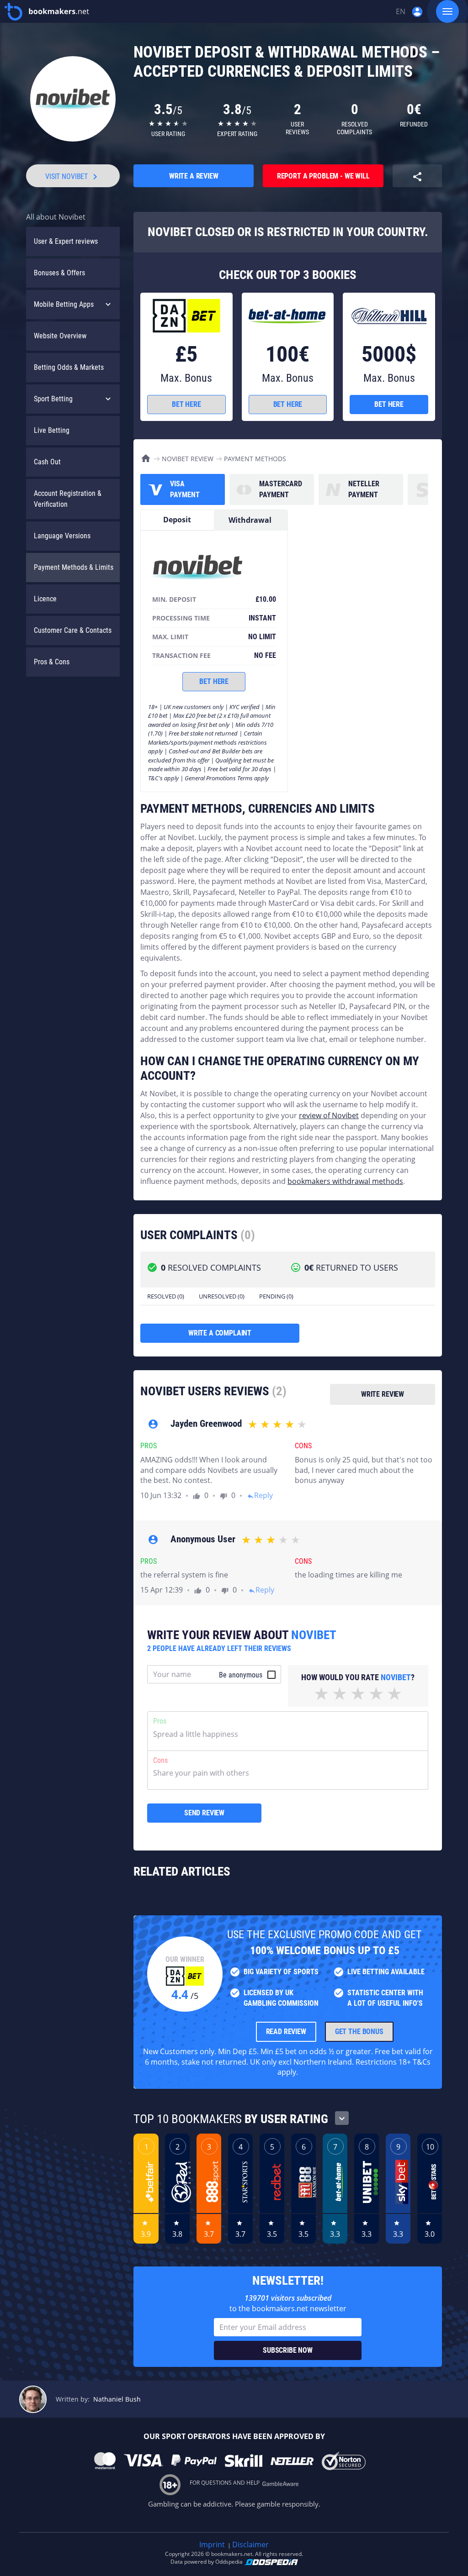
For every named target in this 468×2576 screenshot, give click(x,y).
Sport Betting (53, 399)
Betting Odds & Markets (69, 367)
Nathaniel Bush (117, 2399)
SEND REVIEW (204, 1813)
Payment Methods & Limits (74, 567)
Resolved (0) (166, 1296)
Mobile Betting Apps (64, 304)
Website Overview (60, 336)
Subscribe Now (288, 2350)
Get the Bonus (359, 2032)
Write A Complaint (220, 1333)
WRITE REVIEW (383, 1394)
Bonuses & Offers (59, 273)
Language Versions (62, 536)
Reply (260, 1495)
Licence (45, 599)
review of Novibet (329, 1115)
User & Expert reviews (66, 241)
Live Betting (52, 430)
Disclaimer (250, 2544)
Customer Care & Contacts (73, 630)
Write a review (194, 176)
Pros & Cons (52, 662)
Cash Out (47, 462)
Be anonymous (241, 1675)
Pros (160, 1721)
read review (286, 2032)
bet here (186, 404)
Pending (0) (276, 1296)
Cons (160, 1760)
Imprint (212, 2544)
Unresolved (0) (222, 1296)
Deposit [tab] (177, 520)
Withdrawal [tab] (250, 520)
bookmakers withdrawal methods (345, 1181)
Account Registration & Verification (68, 499)
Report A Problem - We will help (323, 179)
